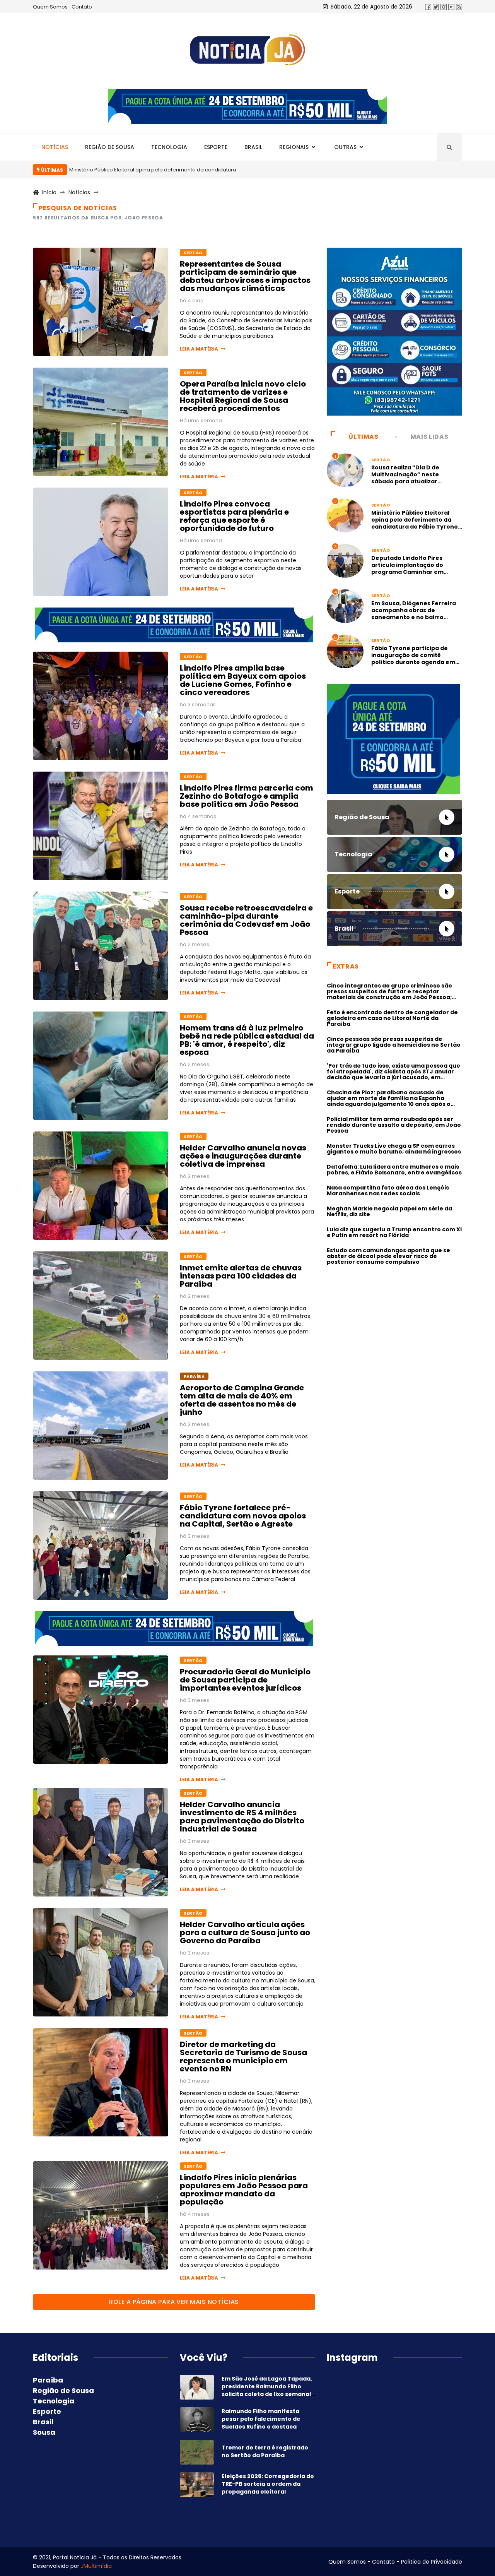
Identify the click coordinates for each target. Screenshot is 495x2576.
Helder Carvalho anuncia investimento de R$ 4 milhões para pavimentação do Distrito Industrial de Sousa (242, 1817)
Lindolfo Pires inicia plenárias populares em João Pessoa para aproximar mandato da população (244, 2190)
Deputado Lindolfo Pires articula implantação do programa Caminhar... (159, 170)
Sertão (193, 253)
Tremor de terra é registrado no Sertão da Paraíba (265, 2451)
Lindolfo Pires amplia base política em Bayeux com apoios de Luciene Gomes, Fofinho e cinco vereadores (243, 680)
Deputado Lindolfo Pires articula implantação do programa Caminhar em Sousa (407, 568)
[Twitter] (436, 7)
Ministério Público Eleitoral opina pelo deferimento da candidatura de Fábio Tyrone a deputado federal (415, 523)
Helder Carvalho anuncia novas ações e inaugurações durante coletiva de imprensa (243, 1156)
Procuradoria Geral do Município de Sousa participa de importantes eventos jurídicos (245, 1680)
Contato (82, 7)
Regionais (294, 147)
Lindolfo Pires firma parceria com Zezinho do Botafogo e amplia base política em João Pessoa (247, 796)
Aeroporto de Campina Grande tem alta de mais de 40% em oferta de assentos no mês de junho (242, 1400)
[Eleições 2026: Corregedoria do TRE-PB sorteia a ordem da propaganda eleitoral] (197, 2485)
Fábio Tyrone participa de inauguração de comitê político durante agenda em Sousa (413, 659)
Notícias (55, 147)
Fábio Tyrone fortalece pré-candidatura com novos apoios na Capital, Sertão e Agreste (243, 1516)
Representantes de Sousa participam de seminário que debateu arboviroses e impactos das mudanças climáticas (245, 276)
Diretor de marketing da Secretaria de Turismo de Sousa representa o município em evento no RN (243, 2057)
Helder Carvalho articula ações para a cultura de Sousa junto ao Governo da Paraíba (245, 1932)
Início (49, 192)
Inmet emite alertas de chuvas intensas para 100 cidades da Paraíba (241, 1276)
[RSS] (459, 7)
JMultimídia (96, 2566)
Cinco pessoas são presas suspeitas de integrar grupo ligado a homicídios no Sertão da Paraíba (394, 1045)
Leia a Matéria (199, 349)
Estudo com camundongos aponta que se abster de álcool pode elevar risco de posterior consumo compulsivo (388, 1256)
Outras (345, 147)
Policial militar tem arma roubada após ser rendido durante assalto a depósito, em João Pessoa (394, 1125)
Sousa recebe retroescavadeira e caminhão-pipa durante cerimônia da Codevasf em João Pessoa (246, 920)
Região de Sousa (110, 147)
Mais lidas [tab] (429, 437)
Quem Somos (50, 7)
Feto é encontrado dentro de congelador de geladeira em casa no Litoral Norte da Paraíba (392, 1018)
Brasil (253, 147)
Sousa (44, 2432)
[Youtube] (451, 7)
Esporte (216, 147)
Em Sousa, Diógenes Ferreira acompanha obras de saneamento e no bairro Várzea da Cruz (414, 614)
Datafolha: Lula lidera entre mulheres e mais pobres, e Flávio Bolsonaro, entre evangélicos (394, 1170)
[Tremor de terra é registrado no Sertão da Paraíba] (197, 2452)
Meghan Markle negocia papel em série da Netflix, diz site (389, 1211)
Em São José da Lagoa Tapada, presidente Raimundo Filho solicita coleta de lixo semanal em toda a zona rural (267, 2390)
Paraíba (194, 1376)
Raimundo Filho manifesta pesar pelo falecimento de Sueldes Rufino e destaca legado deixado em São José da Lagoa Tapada (268, 2427)
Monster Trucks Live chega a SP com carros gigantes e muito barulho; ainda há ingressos (394, 1149)
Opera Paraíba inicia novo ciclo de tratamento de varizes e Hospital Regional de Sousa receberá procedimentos (243, 396)
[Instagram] (444, 7)
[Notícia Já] (247, 50)
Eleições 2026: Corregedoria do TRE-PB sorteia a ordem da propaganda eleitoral (268, 2484)
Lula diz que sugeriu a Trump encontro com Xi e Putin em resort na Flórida (394, 1232)
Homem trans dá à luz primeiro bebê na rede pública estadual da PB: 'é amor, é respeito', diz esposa (247, 1040)
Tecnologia (169, 147)
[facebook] (428, 7)
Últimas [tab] (363, 437)
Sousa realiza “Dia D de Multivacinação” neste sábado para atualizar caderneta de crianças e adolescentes (408, 481)
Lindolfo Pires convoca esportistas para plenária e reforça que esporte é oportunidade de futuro (234, 516)
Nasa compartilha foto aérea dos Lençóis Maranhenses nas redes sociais (388, 1190)
